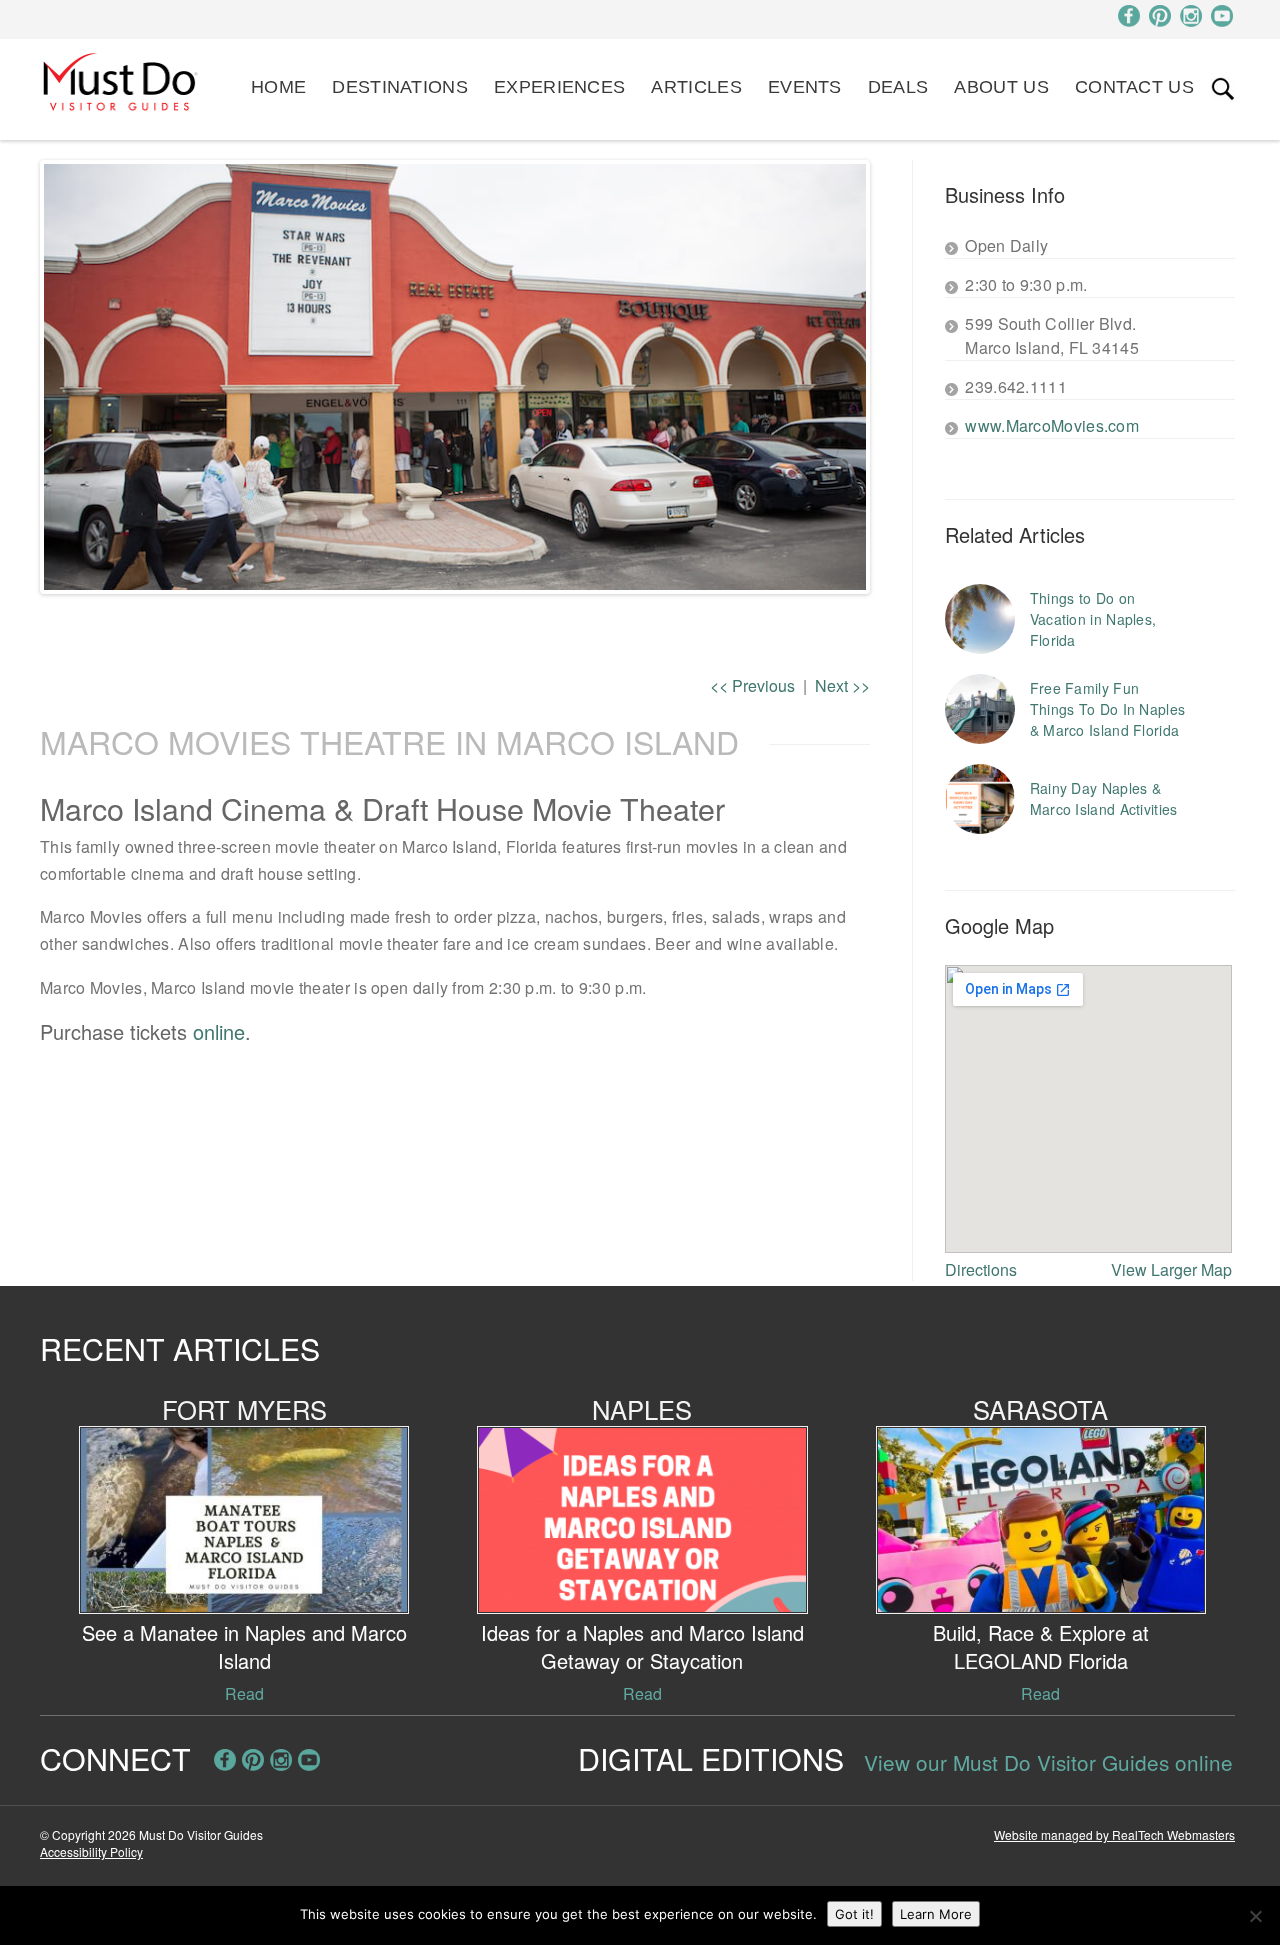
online (219, 1031)
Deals (898, 87)
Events (805, 87)
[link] (1223, 89)
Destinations (400, 87)
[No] (1255, 1916)
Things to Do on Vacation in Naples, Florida (1093, 619)
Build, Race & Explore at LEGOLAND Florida (1041, 1646)
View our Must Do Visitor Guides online (1048, 1762)
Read (244, 1693)
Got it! (854, 1914)
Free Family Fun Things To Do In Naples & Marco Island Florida (1108, 709)
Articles (696, 87)
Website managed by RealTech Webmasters (1114, 1834)
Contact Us (1134, 87)
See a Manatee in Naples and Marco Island (244, 1646)
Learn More (936, 1914)
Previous (752, 685)
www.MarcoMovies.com (1052, 425)
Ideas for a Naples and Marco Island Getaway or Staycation (642, 1646)
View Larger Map (1171, 1269)
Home (278, 87)
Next (896, 377)
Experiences (559, 87)
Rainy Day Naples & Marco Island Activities (1104, 798)
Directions (981, 1269)
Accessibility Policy (91, 1851)
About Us (1001, 87)
